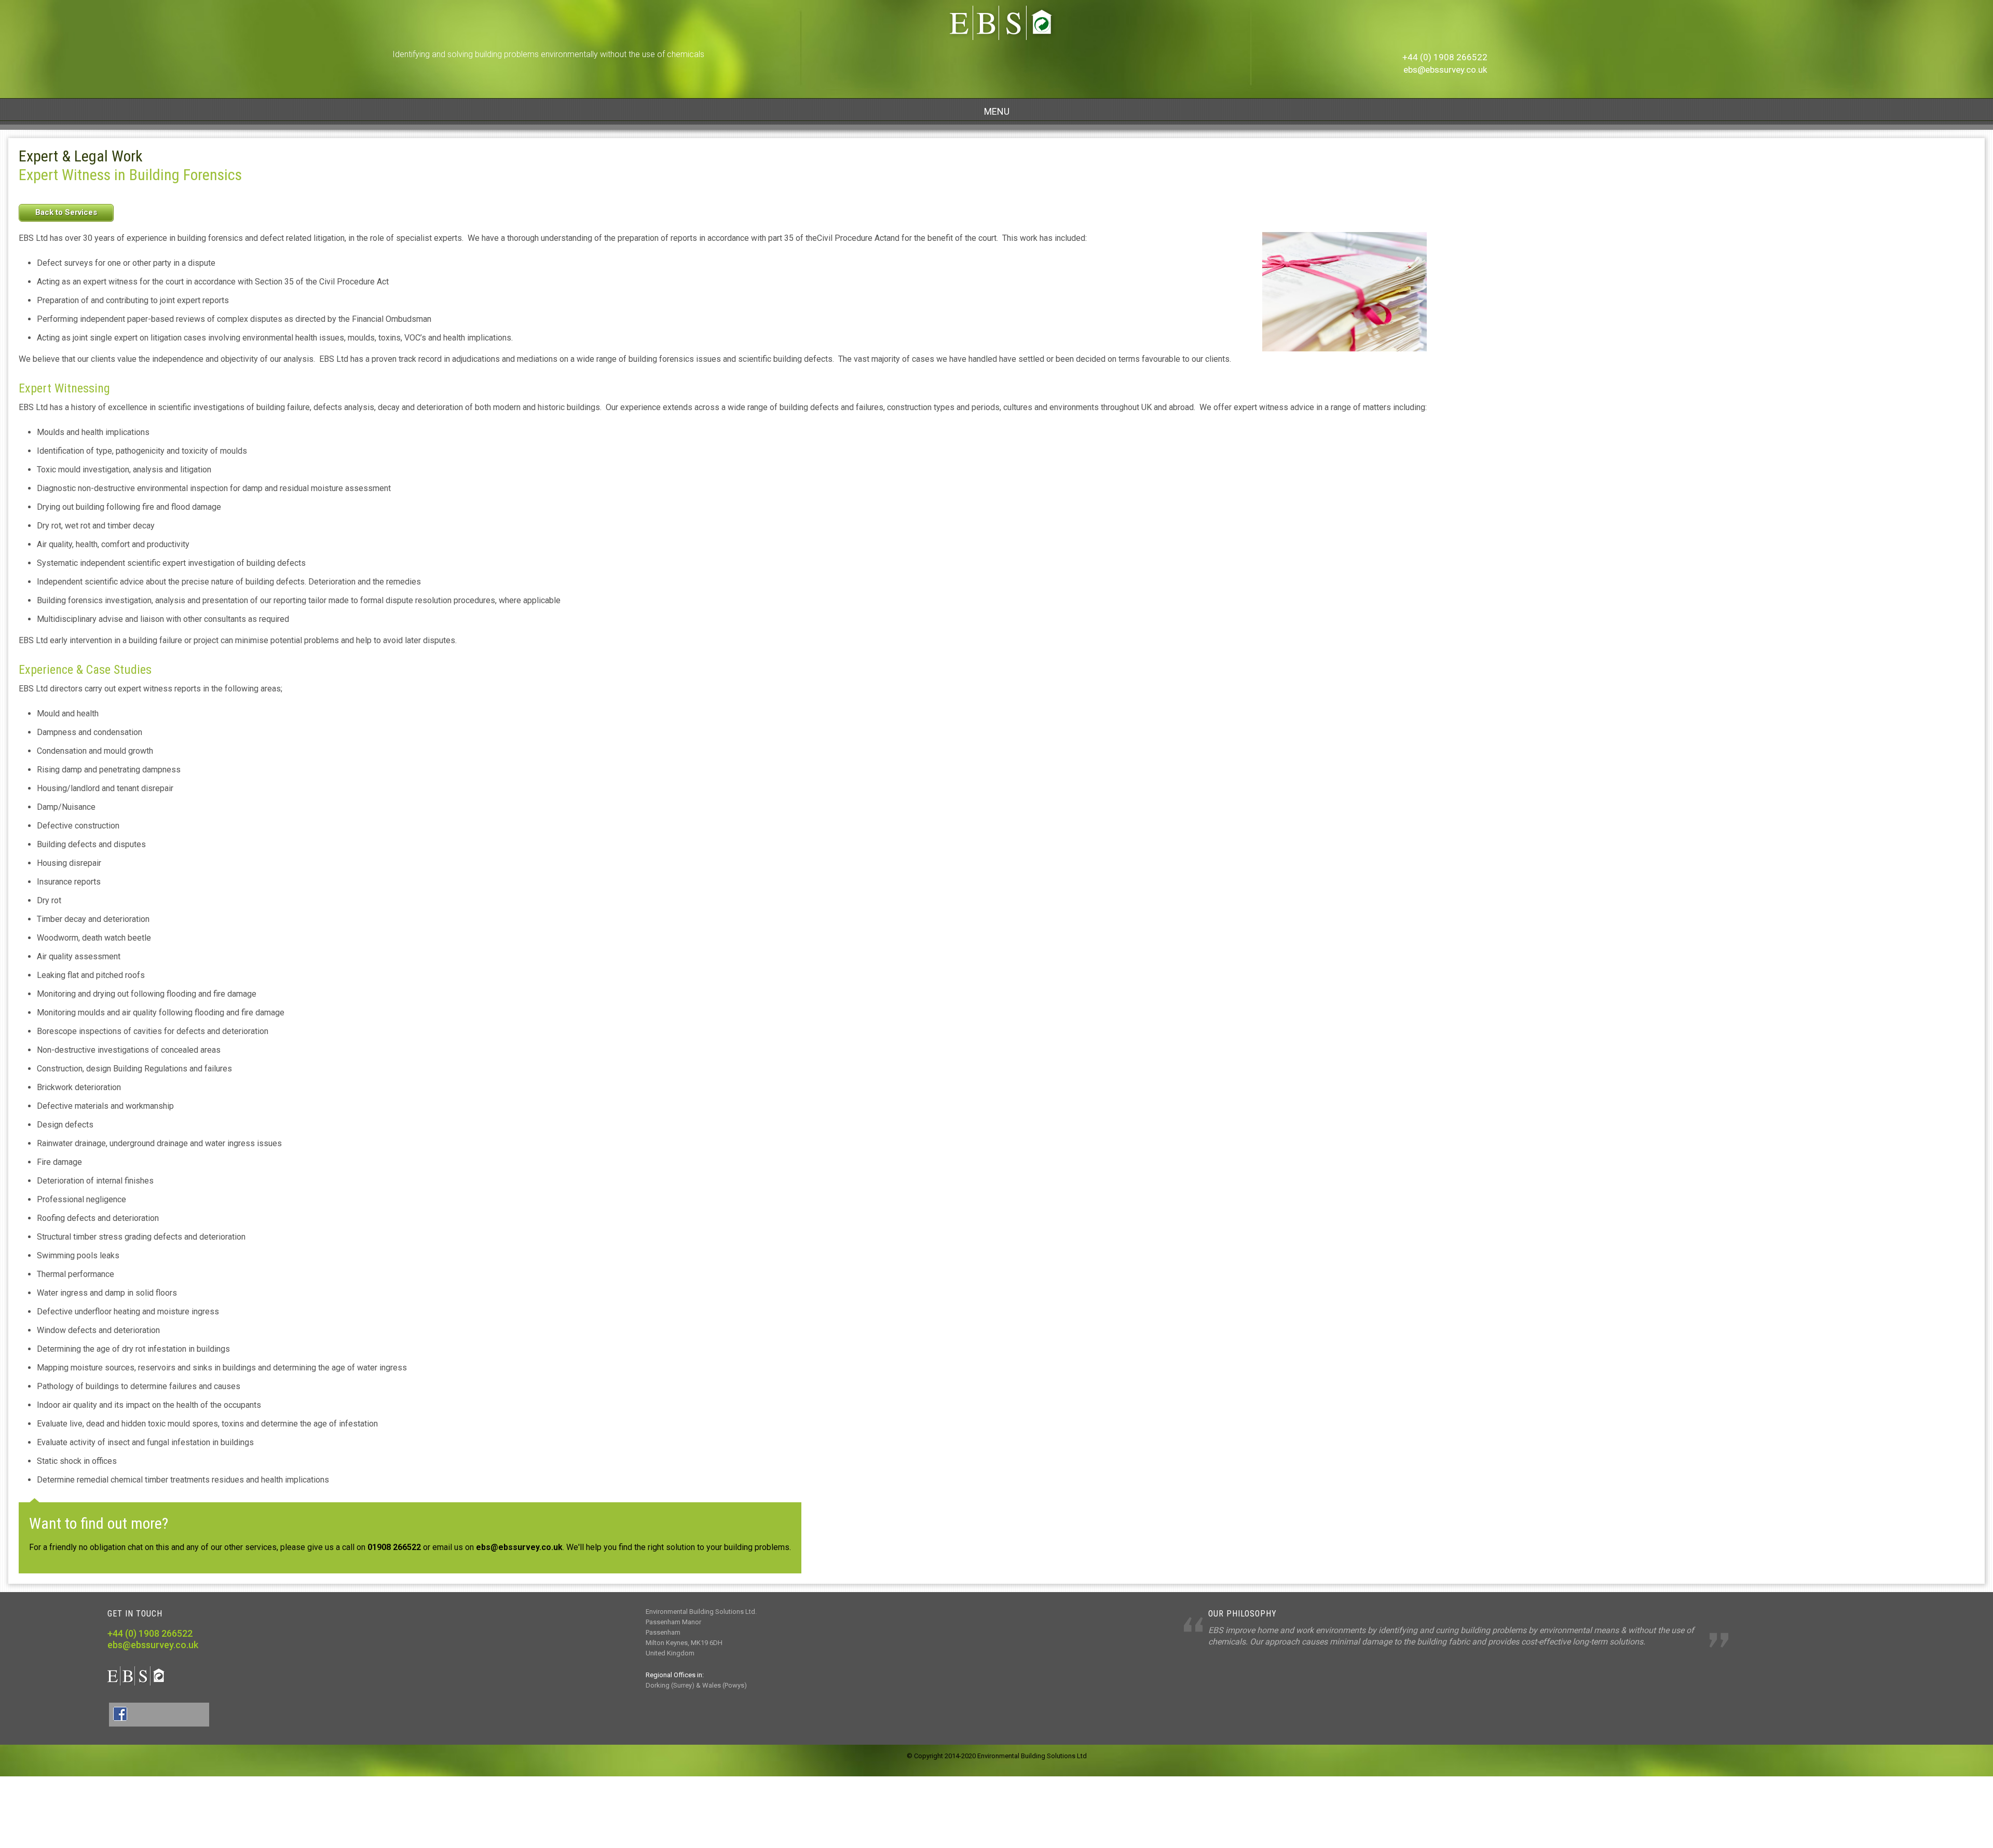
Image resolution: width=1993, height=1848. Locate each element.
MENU (997, 111)
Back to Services (66, 212)
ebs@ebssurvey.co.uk (1445, 70)
